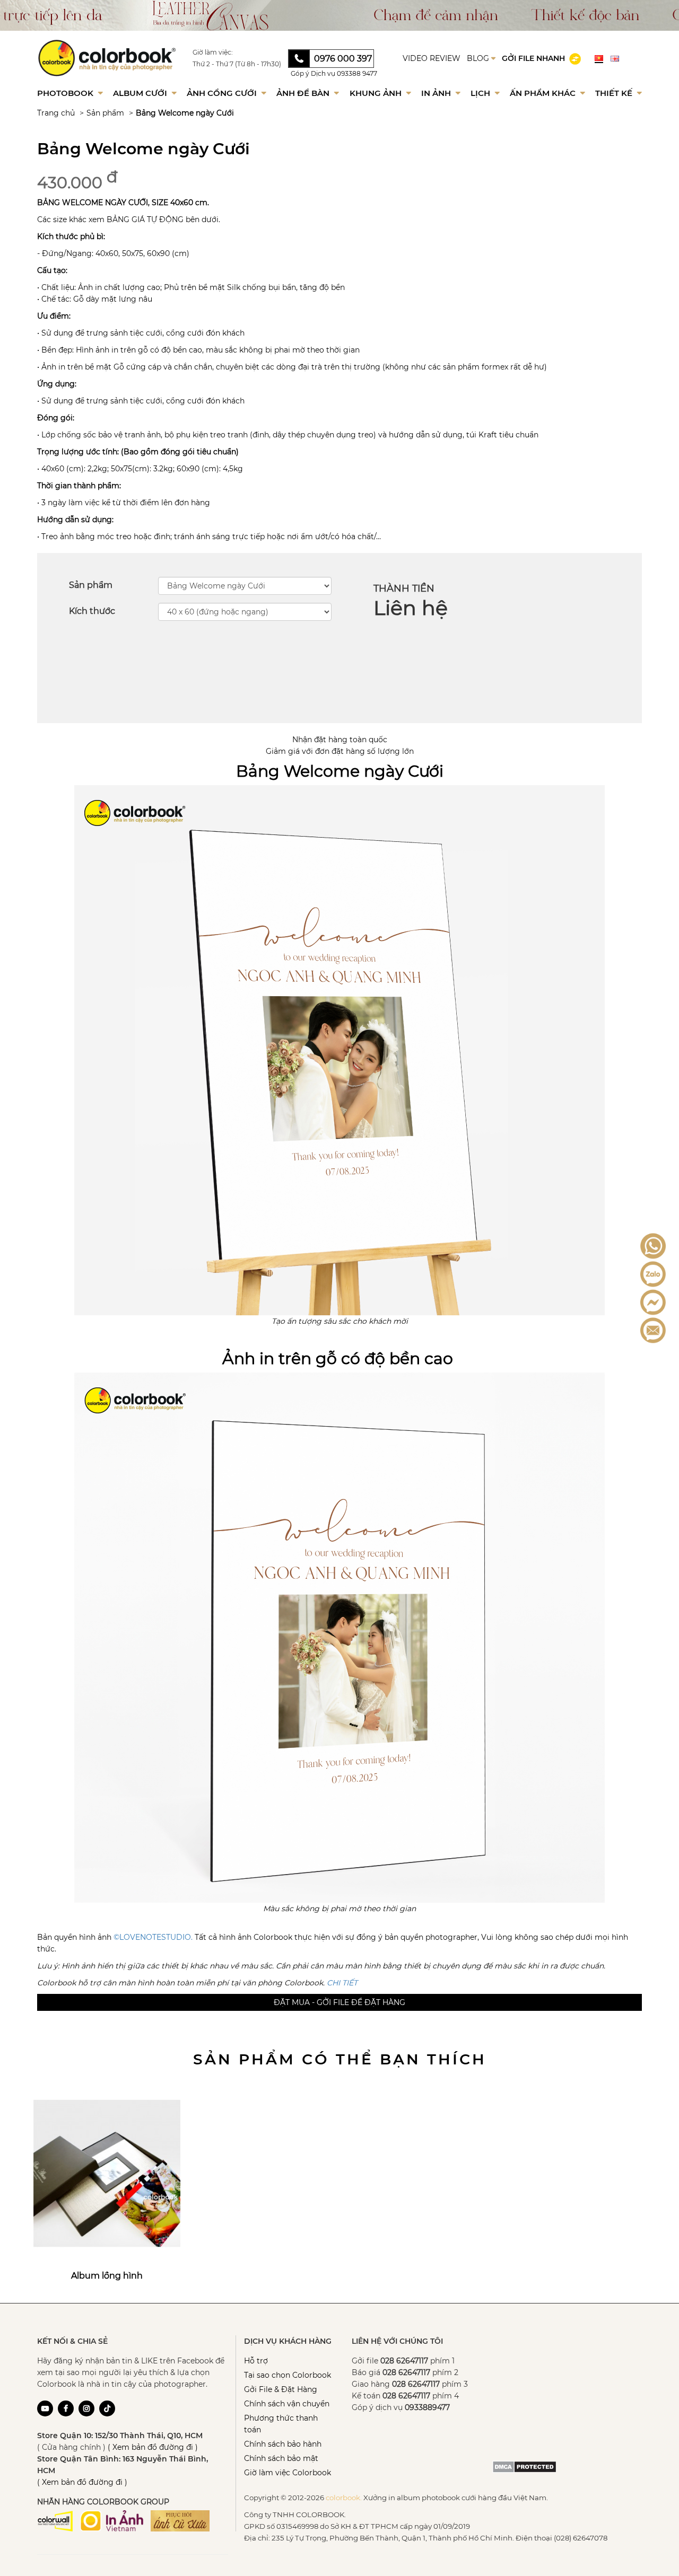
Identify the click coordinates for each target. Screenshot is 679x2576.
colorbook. (344, 2498)
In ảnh (437, 93)
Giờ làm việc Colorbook (288, 2473)
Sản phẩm (105, 113)
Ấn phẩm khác (544, 93)
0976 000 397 (343, 59)
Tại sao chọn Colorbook (288, 2375)
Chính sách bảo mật (281, 2458)
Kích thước (92, 611)
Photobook (66, 93)
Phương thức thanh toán (281, 2424)
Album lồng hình (107, 2276)
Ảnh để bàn (304, 93)
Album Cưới (141, 93)
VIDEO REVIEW (432, 58)
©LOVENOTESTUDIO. (153, 1937)
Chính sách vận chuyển (287, 2404)
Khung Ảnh (377, 93)
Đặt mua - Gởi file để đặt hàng (339, 2002)
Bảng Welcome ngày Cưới (185, 113)
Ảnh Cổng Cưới (223, 93)
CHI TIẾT (342, 1983)
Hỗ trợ (256, 2361)
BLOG (479, 58)
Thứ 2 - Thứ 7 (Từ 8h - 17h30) (237, 64)
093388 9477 (357, 73)
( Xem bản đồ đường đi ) (153, 2447)
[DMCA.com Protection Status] (524, 2466)
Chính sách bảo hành (283, 2444)
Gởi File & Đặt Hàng (281, 2389)
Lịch (481, 93)
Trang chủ (56, 113)
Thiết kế (615, 93)
